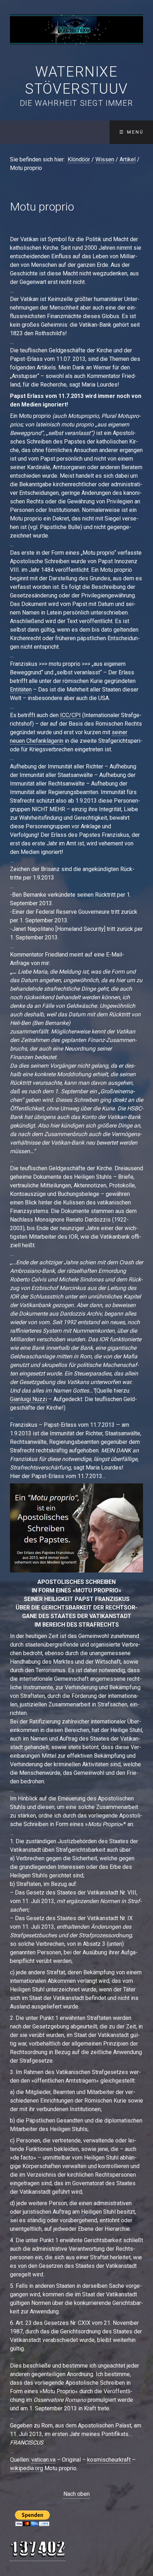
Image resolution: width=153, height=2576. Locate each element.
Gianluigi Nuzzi (28, 1399)
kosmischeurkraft (109, 2460)
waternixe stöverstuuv (76, 80)
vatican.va (43, 2460)
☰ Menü (131, 132)
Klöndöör (79, 159)
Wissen (105, 159)
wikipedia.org (27, 2468)
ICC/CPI (70, 715)
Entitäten (21, 690)
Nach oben (76, 2494)
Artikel (128, 159)
